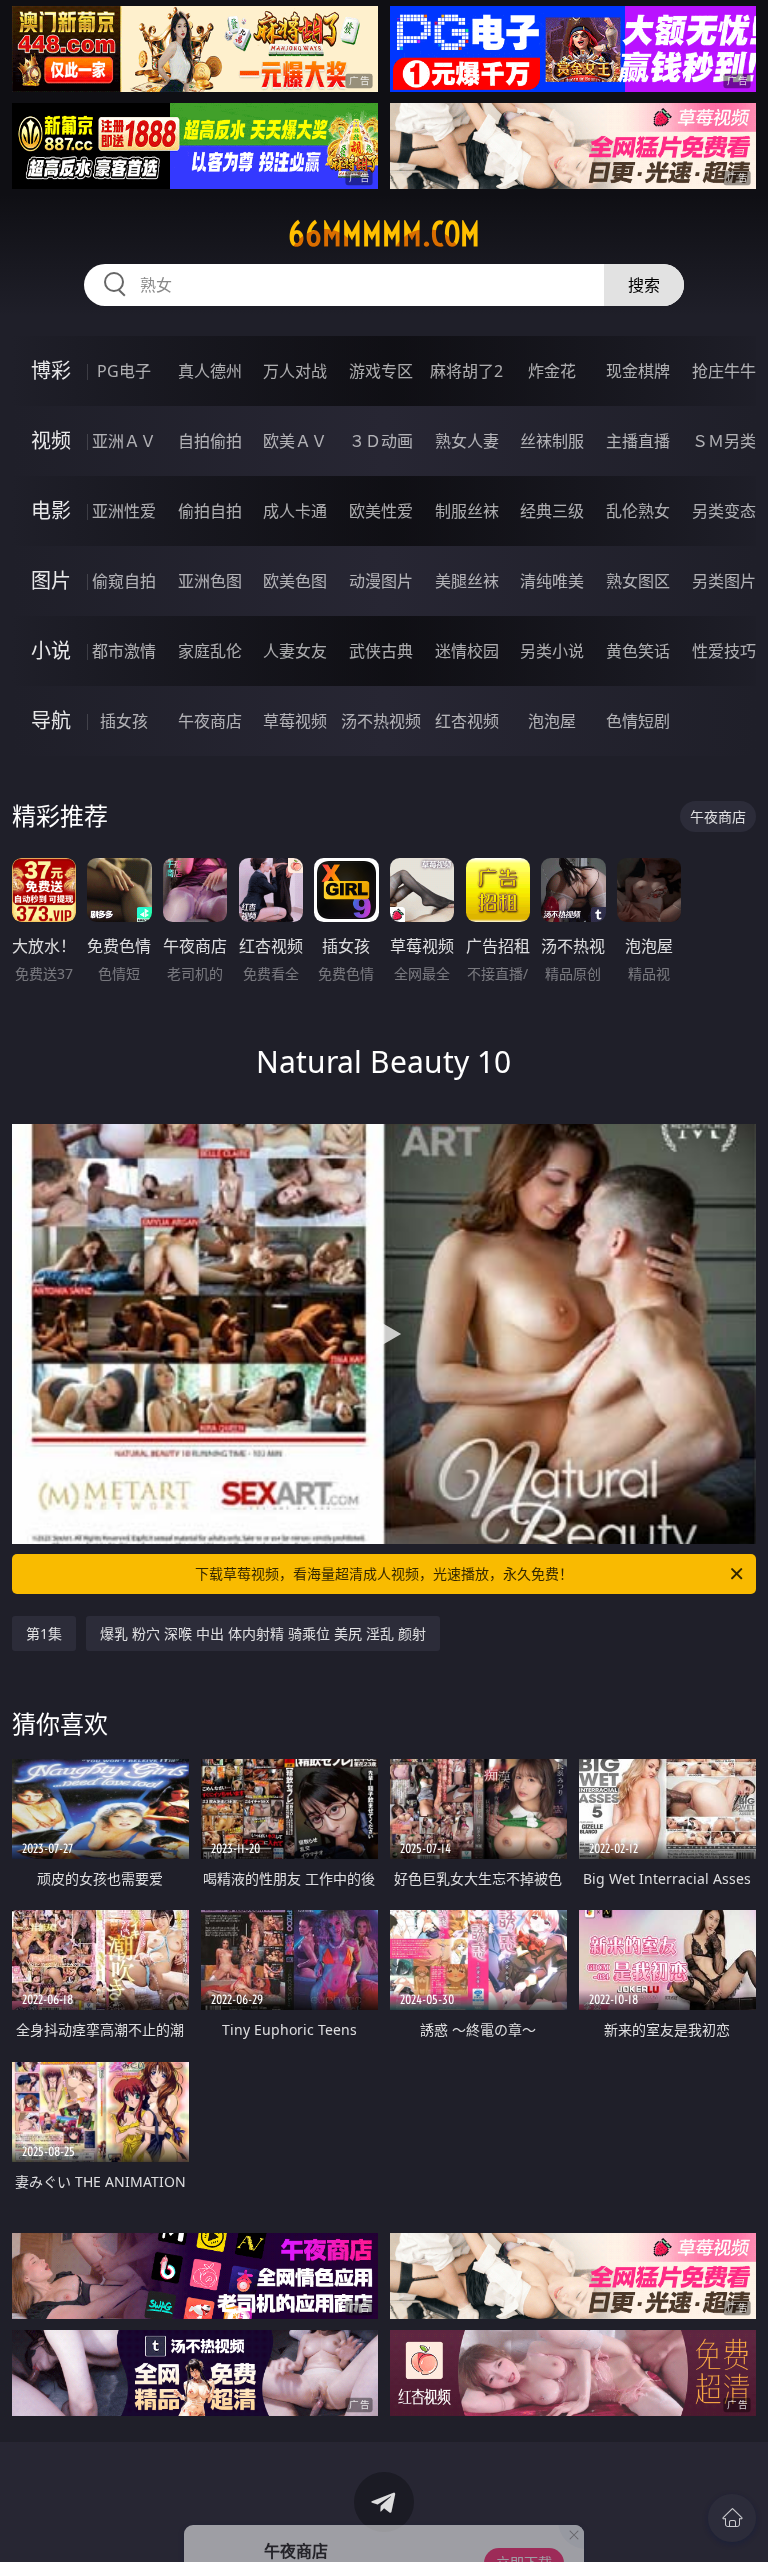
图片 (51, 580)
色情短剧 (638, 721)
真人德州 (210, 371)
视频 (51, 440)
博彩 (51, 370)
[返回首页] (732, 2518)
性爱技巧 (724, 651)
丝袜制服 (552, 441)
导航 (51, 720)
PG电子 (124, 371)
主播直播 (638, 441)
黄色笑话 (638, 651)
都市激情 (124, 651)
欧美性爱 (381, 511)
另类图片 (724, 581)
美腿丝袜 (467, 581)
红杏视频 (467, 721)
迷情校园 (467, 651)
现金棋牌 (638, 371)
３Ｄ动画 (381, 441)
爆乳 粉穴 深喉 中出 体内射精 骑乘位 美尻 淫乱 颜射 (263, 1633)
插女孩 (124, 721)
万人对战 (295, 371)
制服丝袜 (467, 511)
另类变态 (724, 511)
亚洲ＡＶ (124, 441)
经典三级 (552, 511)
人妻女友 (295, 651)
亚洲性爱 (124, 511)
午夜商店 (210, 721)
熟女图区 (638, 581)
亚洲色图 (210, 581)
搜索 (644, 285)
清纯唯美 (552, 581)
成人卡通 (295, 511)
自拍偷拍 (210, 441)
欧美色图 (295, 581)
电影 (51, 510)
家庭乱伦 (210, 651)
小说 (51, 650)
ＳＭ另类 (724, 441)
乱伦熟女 (638, 511)
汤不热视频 (381, 721)
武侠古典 (381, 651)
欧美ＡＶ (295, 441)
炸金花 (552, 371)
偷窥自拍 (124, 581)
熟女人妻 (467, 441)
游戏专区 (381, 371)
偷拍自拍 (210, 511)
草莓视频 (295, 721)
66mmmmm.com (384, 234)
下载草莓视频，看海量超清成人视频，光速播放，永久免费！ (384, 1573)
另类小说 (552, 651)
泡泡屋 (552, 721)
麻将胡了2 (466, 371)
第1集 (44, 1633)
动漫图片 (381, 581)
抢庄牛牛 (724, 371)
